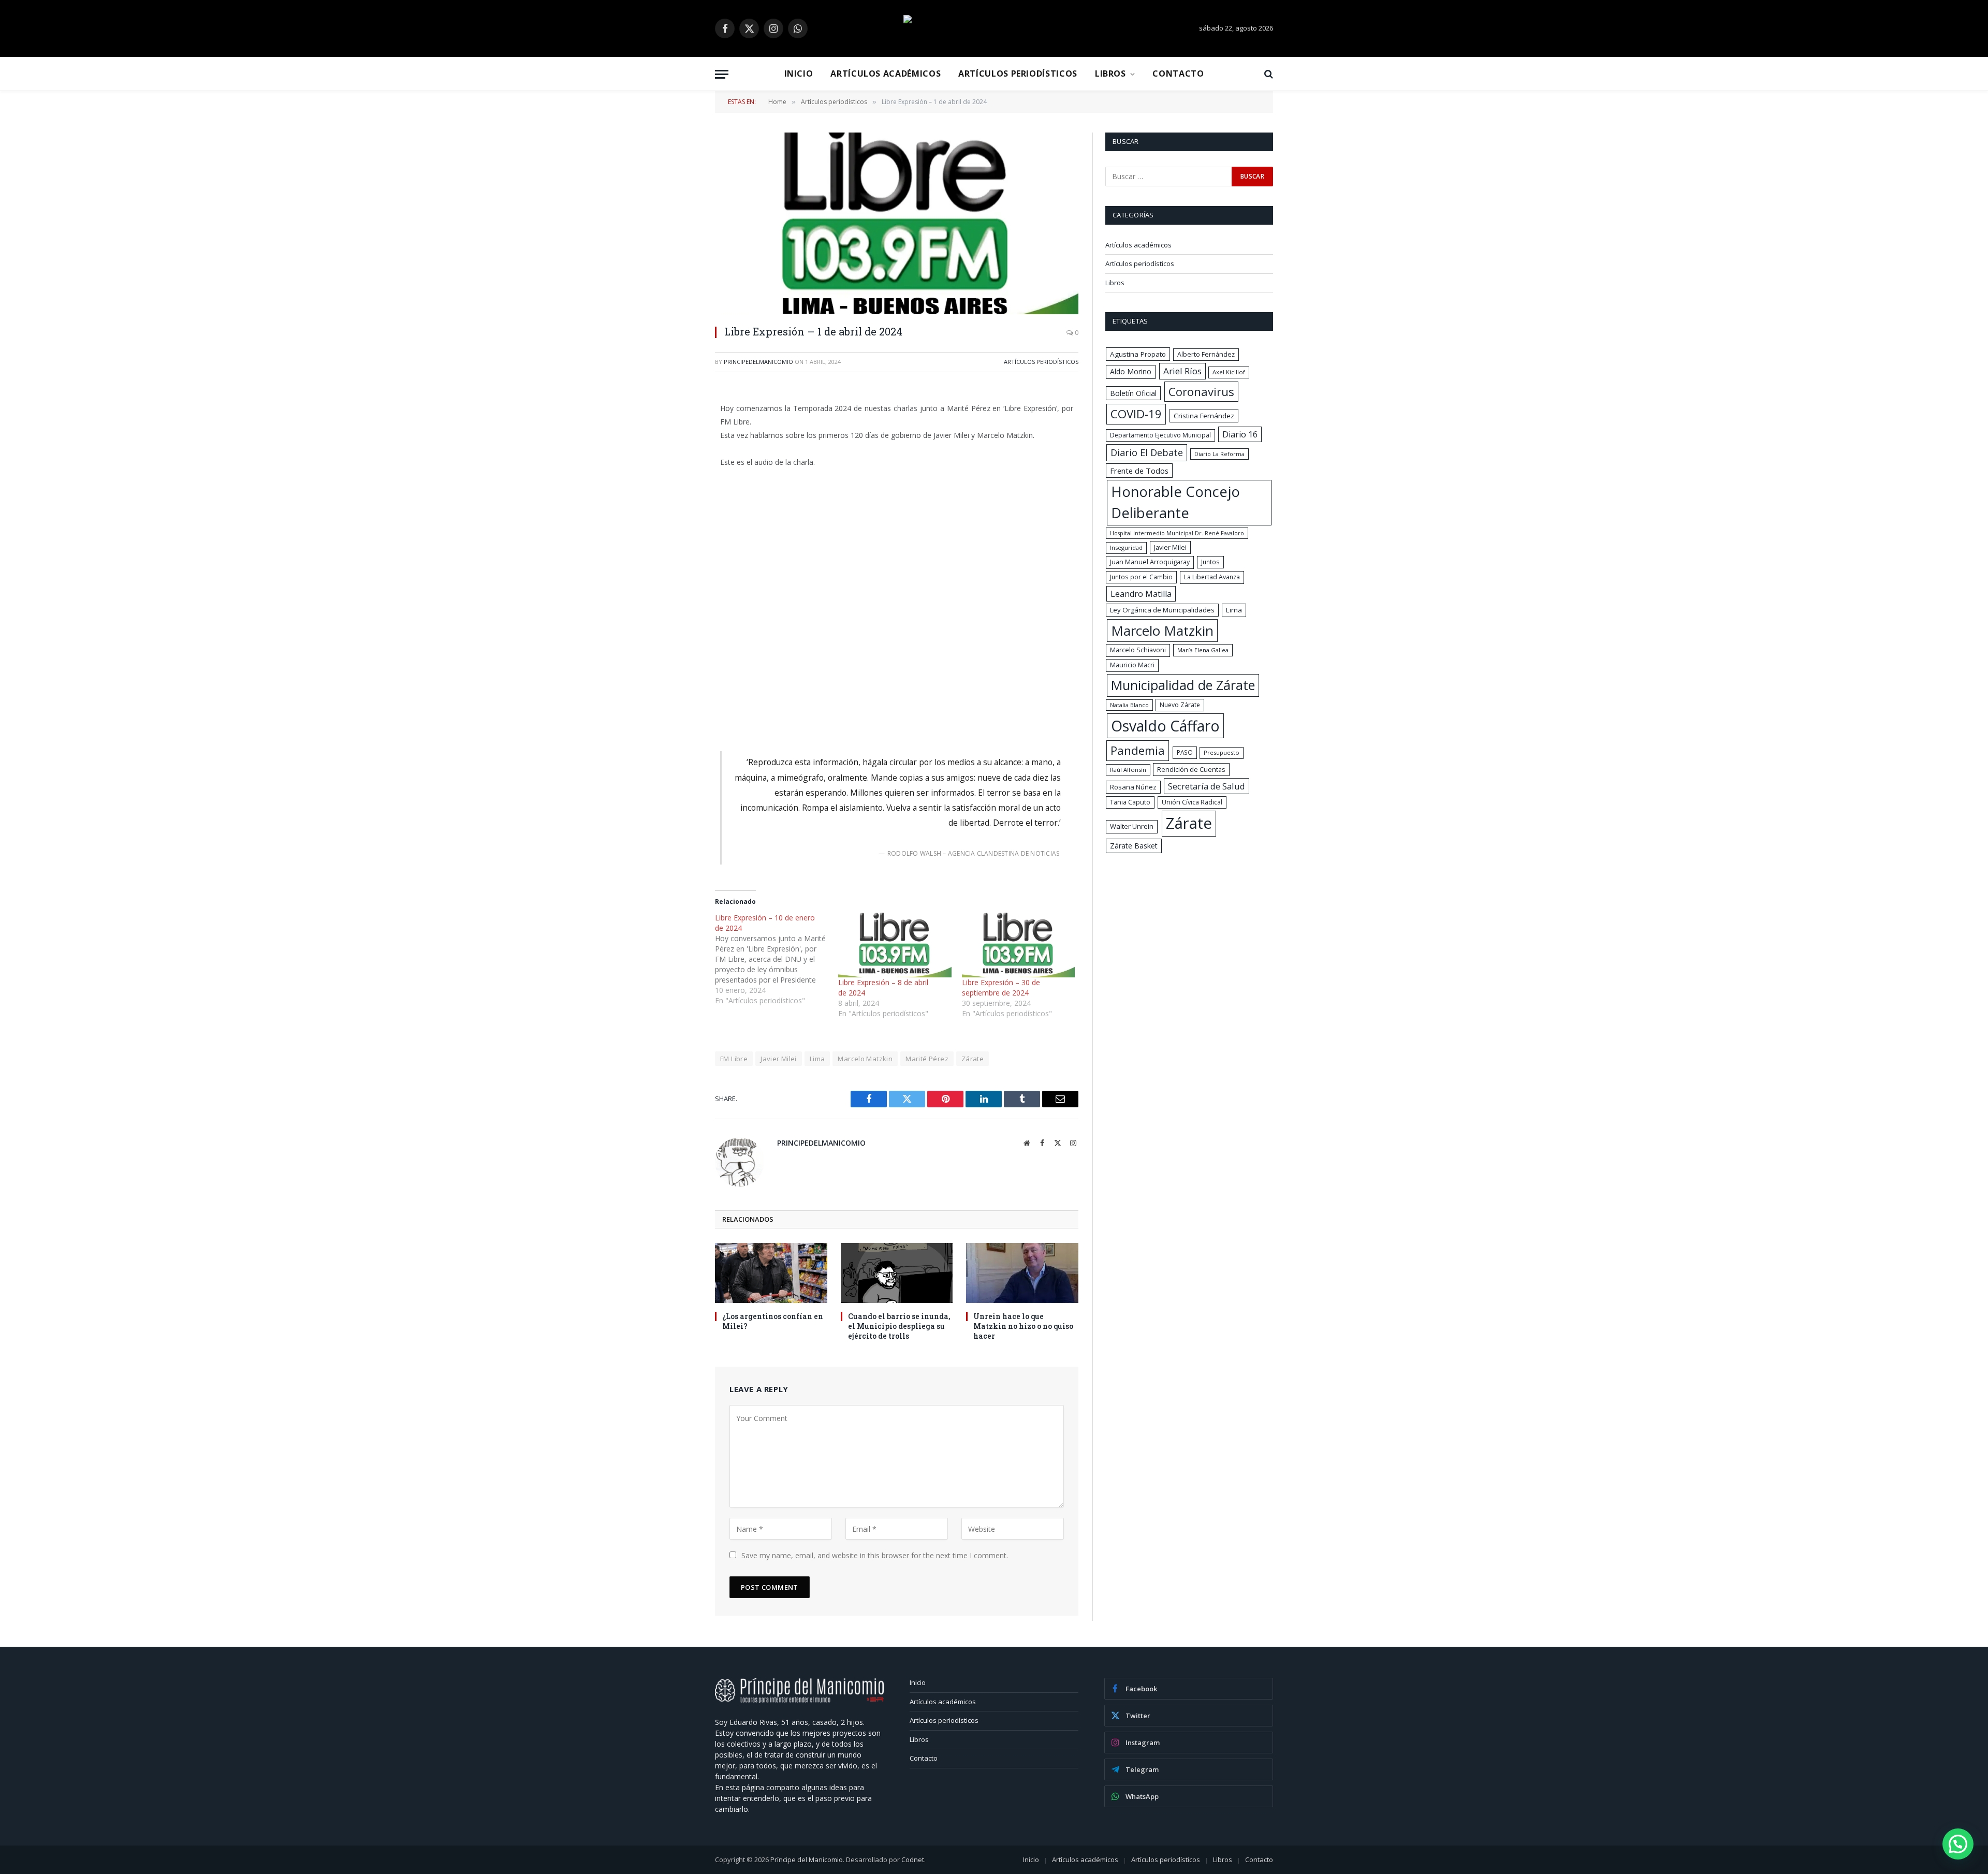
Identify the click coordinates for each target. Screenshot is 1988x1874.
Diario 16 (1240, 434)
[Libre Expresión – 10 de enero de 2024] (777, 959)
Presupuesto (1222, 752)
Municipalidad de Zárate (1183, 685)
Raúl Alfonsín (1128, 770)
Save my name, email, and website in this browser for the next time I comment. (875, 1555)
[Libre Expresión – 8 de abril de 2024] (895, 945)
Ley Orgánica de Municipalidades (1162, 610)
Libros (1110, 74)
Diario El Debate (1147, 452)
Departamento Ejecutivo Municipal (1160, 435)
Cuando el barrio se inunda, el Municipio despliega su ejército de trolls (899, 1326)
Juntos (1210, 562)
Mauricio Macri (1132, 665)
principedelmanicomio (758, 362)
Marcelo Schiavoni (1138, 650)
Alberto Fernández (1206, 354)
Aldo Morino (1131, 371)
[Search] (1268, 74)
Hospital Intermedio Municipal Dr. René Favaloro (1177, 533)
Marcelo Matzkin (865, 1059)
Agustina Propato (1138, 354)
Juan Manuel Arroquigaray (1150, 562)
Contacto (1178, 74)
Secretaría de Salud (1207, 786)
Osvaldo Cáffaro (1165, 726)
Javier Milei (779, 1059)
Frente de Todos (1139, 471)
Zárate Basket (1134, 846)
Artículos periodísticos (1018, 74)
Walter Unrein (1132, 826)
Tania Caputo (1130, 802)
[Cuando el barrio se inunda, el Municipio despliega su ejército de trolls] (897, 1273)
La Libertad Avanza (1212, 577)
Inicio (799, 74)
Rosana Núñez (1133, 787)
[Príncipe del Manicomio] (994, 28)
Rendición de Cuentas (1191, 769)
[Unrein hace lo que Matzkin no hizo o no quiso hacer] (1022, 1273)
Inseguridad (1126, 547)
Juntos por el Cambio (1141, 577)
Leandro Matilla (1141, 594)
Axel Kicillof (1229, 372)
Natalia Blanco (1129, 705)
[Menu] (722, 74)
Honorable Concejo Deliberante (1175, 502)
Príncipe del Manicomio (807, 1860)
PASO (1185, 752)
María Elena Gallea (1203, 650)
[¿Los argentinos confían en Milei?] (771, 1273)
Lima (817, 1059)
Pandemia (1138, 750)
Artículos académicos (886, 74)
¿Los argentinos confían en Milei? (773, 1321)
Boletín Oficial (1133, 393)
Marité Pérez (927, 1059)
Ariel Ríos (1182, 371)
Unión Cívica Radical (1192, 802)
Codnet (913, 1860)
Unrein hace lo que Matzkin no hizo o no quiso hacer (1023, 1326)
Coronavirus (1201, 391)
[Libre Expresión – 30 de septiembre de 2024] (1018, 945)
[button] (1958, 1844)
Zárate (973, 1059)
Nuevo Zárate (1180, 705)
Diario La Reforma (1219, 454)
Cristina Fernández (1204, 416)
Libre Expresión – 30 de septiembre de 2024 (1001, 987)
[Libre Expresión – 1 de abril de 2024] (897, 223)
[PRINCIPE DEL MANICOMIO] (799, 1700)
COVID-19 (1136, 414)
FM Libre (734, 1059)
